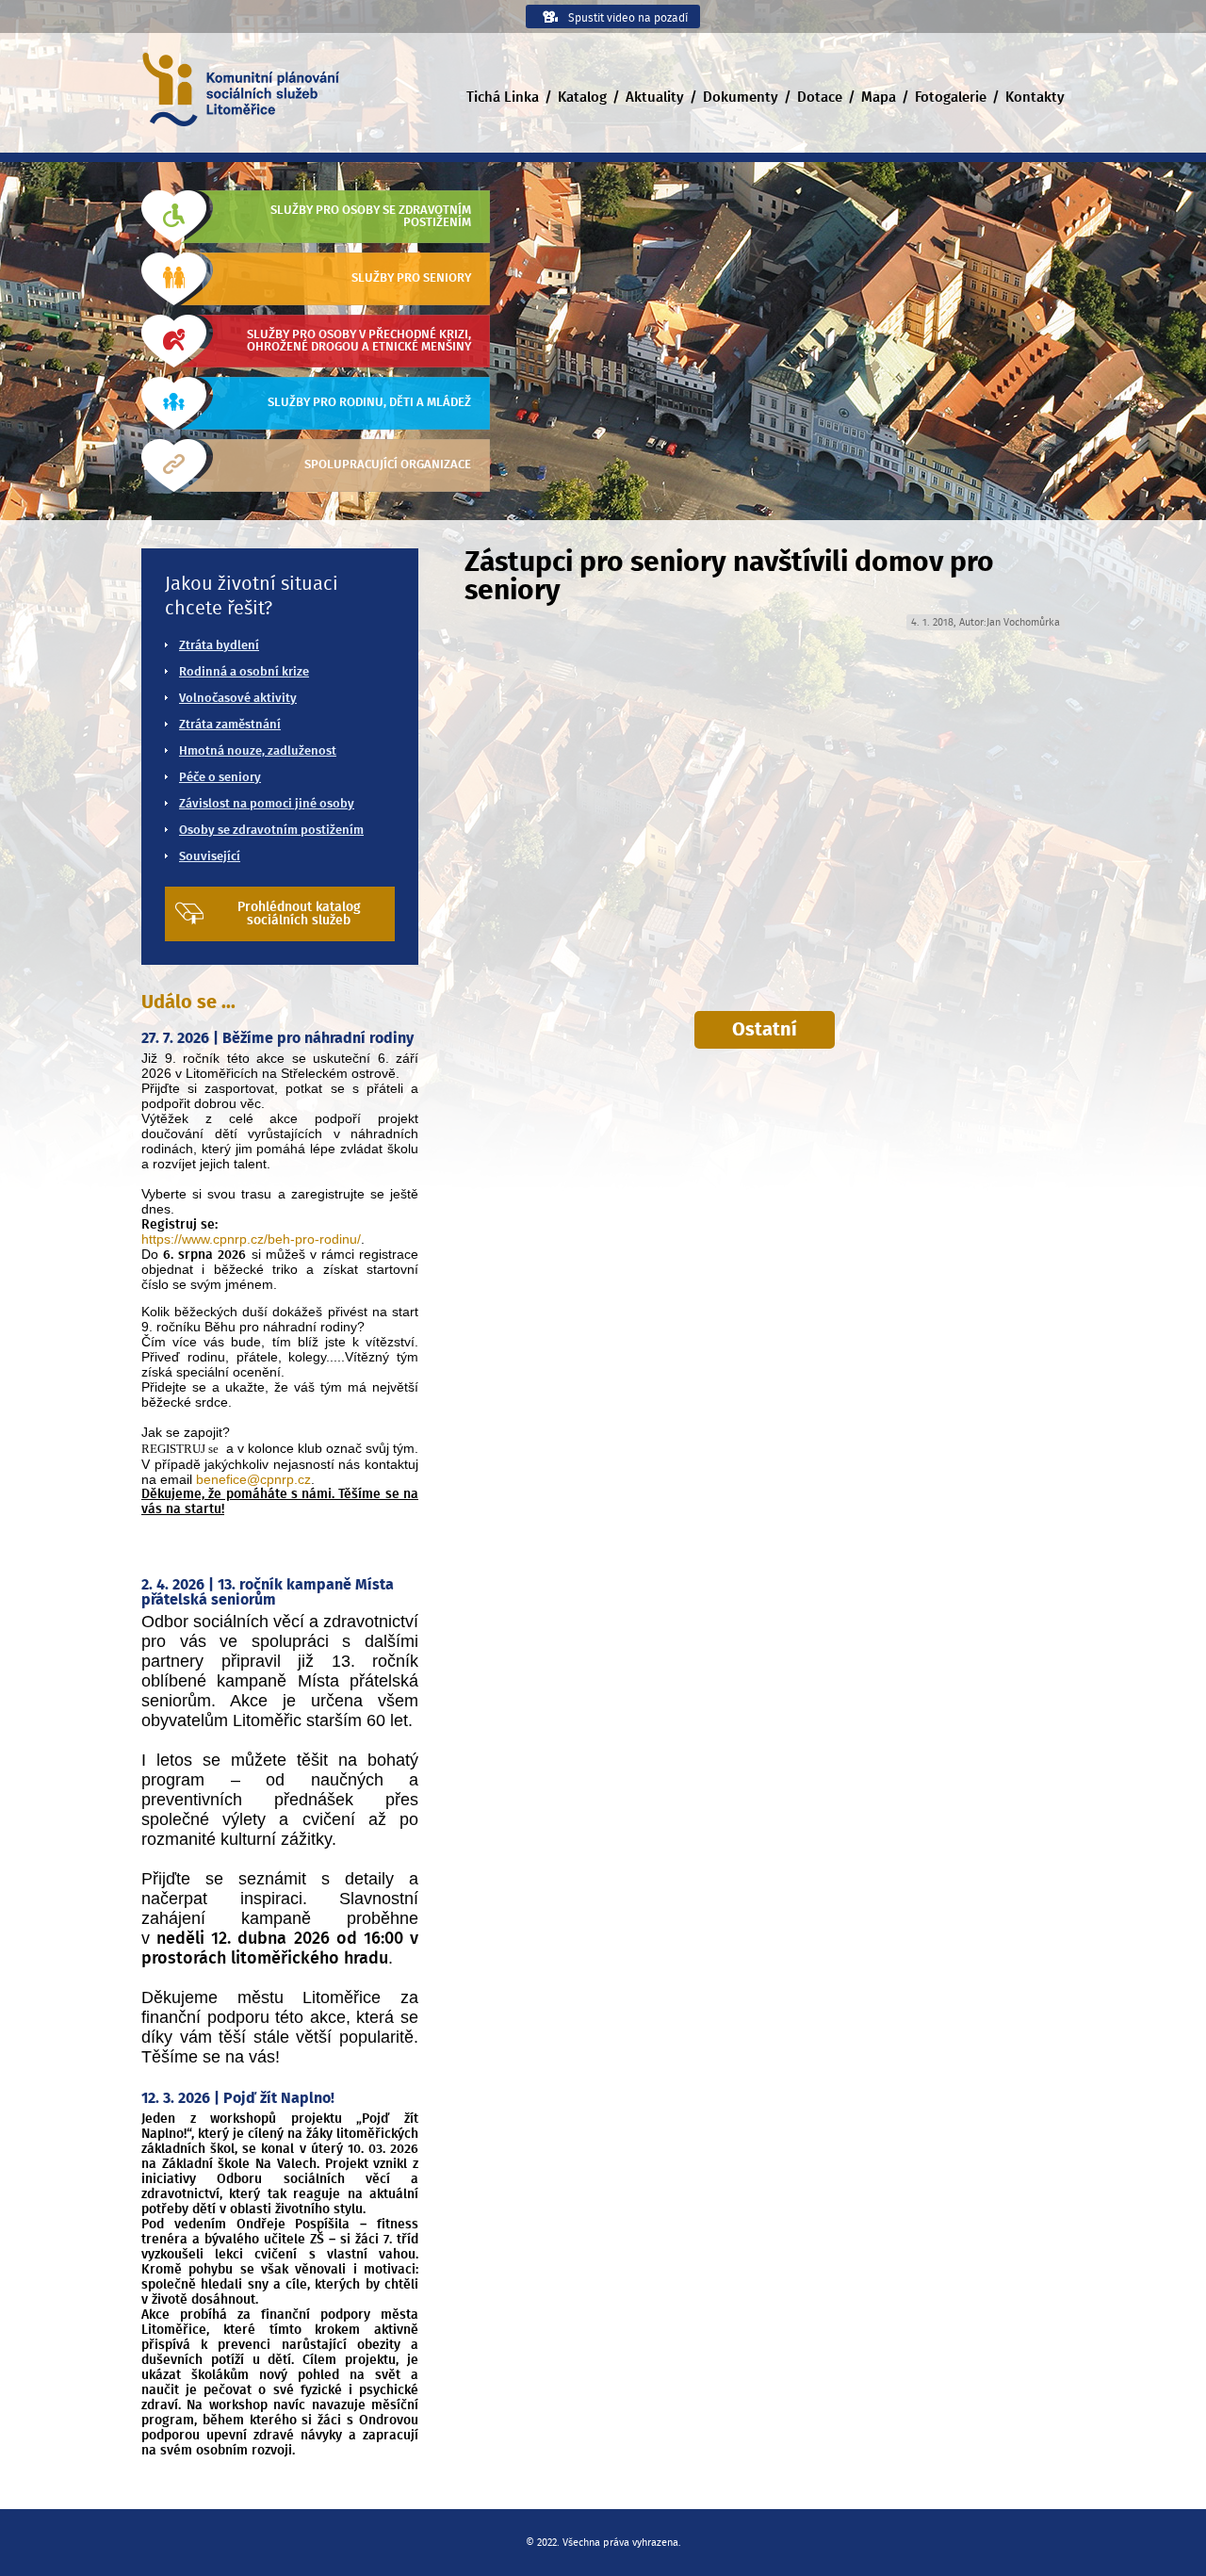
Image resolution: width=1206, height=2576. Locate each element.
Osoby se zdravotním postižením (271, 831)
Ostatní (765, 1030)
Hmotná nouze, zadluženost (258, 751)
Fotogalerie (951, 98)
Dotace (820, 98)
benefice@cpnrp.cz (253, 1479)
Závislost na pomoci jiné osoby (267, 804)
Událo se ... (188, 1003)
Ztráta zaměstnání (230, 725)
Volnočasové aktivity (238, 699)
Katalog (582, 98)
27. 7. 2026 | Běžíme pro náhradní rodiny (277, 1038)
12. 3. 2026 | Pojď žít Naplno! (238, 2098)
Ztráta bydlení (219, 646)
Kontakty (1035, 98)
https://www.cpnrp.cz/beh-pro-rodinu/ (251, 1239)
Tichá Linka (503, 98)
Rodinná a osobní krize (244, 672)
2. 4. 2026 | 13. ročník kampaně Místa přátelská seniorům (268, 1592)
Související (210, 857)
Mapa (879, 98)
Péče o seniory (220, 778)
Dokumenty (741, 98)
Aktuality (655, 98)
